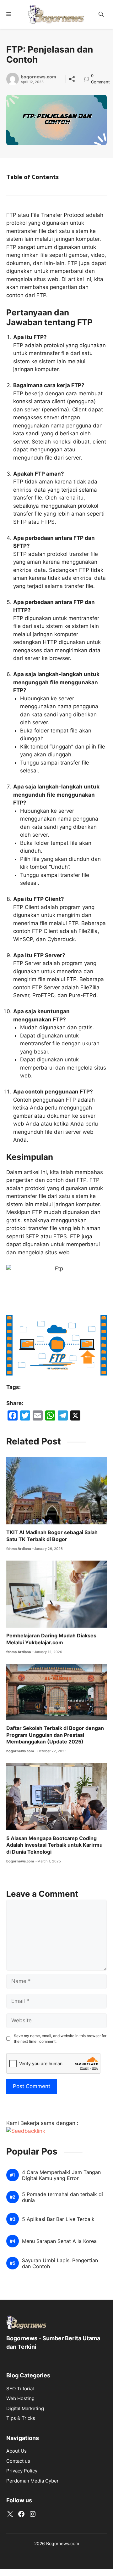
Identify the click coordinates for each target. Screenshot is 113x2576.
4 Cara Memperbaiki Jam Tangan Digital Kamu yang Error (61, 2175)
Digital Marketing (25, 2408)
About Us (16, 2451)
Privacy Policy (22, 2471)
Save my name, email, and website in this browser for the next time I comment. (60, 2039)
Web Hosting (20, 2398)
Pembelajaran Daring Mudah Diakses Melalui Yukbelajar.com (51, 1639)
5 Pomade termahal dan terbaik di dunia (62, 2197)
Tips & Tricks (21, 2418)
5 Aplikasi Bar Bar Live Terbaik (58, 2219)
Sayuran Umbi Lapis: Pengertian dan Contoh (60, 2263)
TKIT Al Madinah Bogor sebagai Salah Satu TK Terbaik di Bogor (52, 1536)
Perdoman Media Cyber (32, 2481)
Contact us (18, 2461)
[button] (101, 14)
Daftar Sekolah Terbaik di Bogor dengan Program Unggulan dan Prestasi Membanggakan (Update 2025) (55, 1735)
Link (88, 76)
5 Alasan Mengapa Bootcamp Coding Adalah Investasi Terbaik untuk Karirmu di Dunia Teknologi (54, 1845)
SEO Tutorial (20, 2389)
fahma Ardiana (19, 1549)
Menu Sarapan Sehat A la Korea (59, 2241)
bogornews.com (38, 77)
